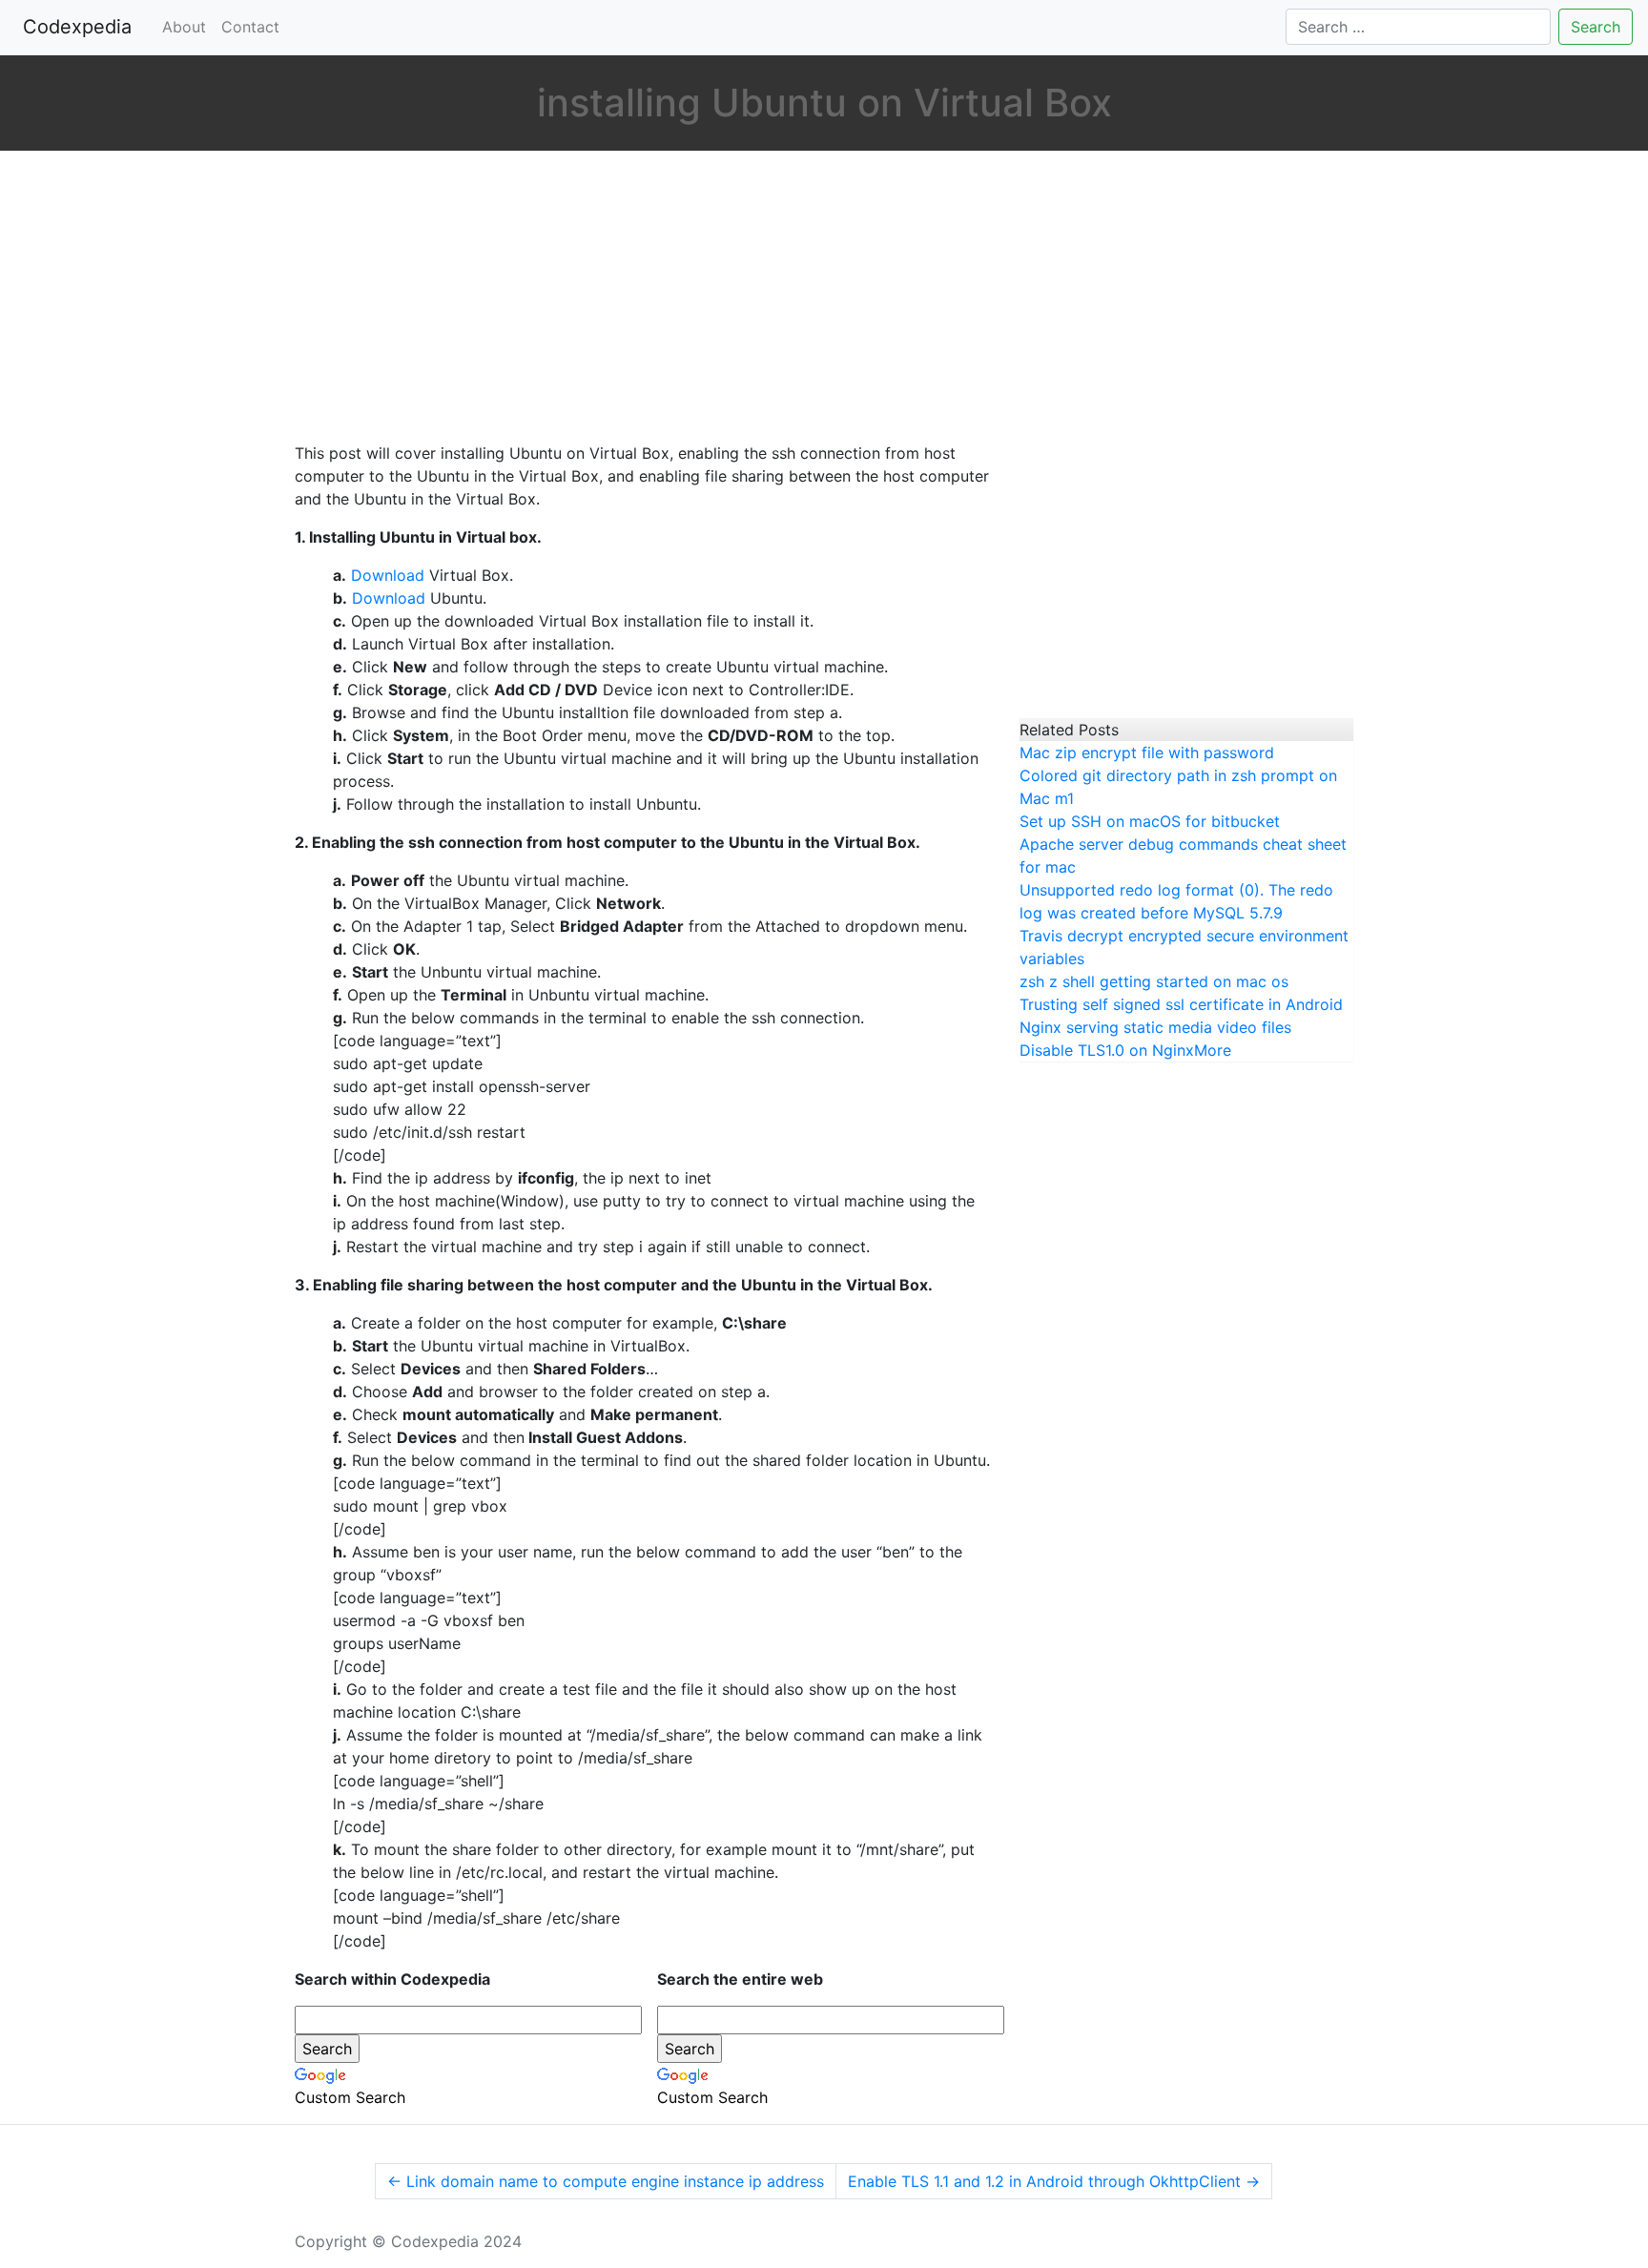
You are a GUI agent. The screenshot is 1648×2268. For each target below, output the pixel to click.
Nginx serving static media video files (1155, 1027)
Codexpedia (81, 27)
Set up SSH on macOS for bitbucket (1150, 821)
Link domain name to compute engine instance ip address (606, 2181)
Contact (250, 27)
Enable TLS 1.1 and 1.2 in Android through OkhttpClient (1054, 2181)
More (1213, 1050)
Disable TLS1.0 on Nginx (1107, 1050)
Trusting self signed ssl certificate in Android (1181, 1004)
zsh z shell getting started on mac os (1154, 981)
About (184, 27)
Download (388, 575)
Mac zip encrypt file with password (1147, 753)
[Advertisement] (643, 299)
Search (1596, 27)
